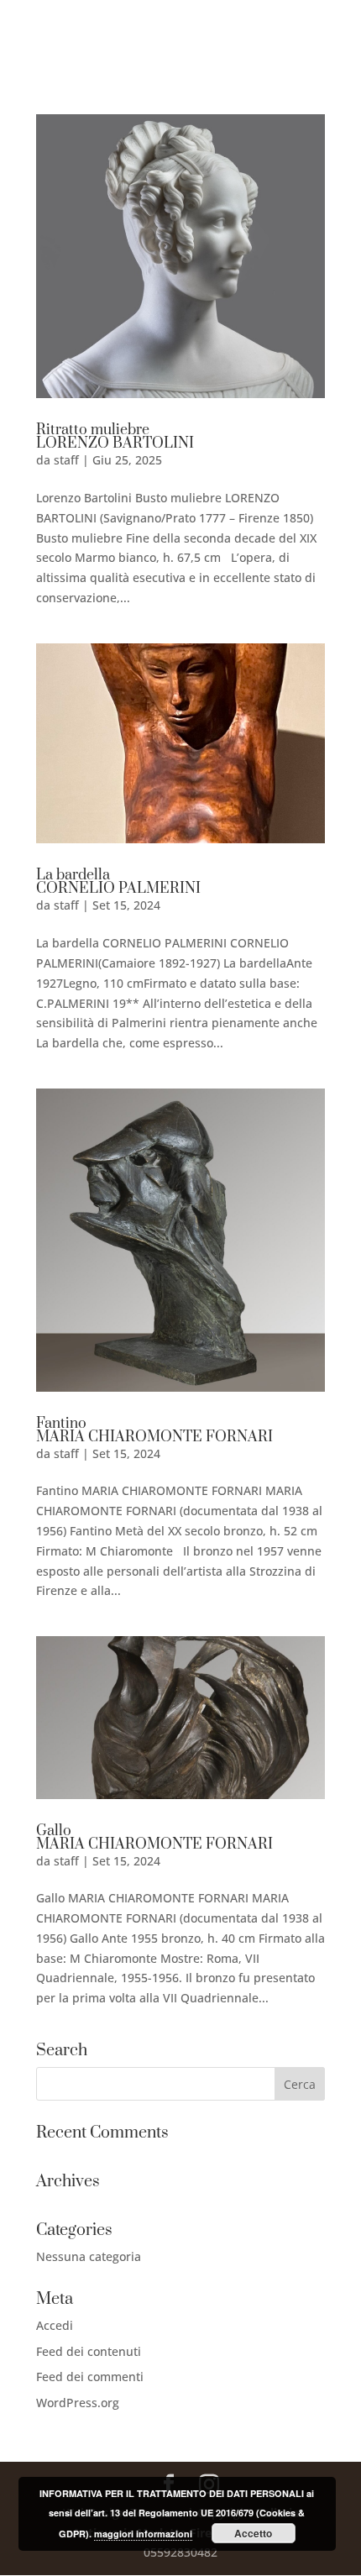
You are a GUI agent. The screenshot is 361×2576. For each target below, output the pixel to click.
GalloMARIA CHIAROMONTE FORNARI (154, 1838)
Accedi (55, 2325)
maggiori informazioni (143, 2534)
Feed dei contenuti (89, 2351)
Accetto (253, 2533)
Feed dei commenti (90, 2377)
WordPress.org (78, 2403)
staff (66, 460)
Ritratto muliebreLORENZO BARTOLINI (115, 437)
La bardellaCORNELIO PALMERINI (118, 882)
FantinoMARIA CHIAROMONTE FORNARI (154, 1430)
